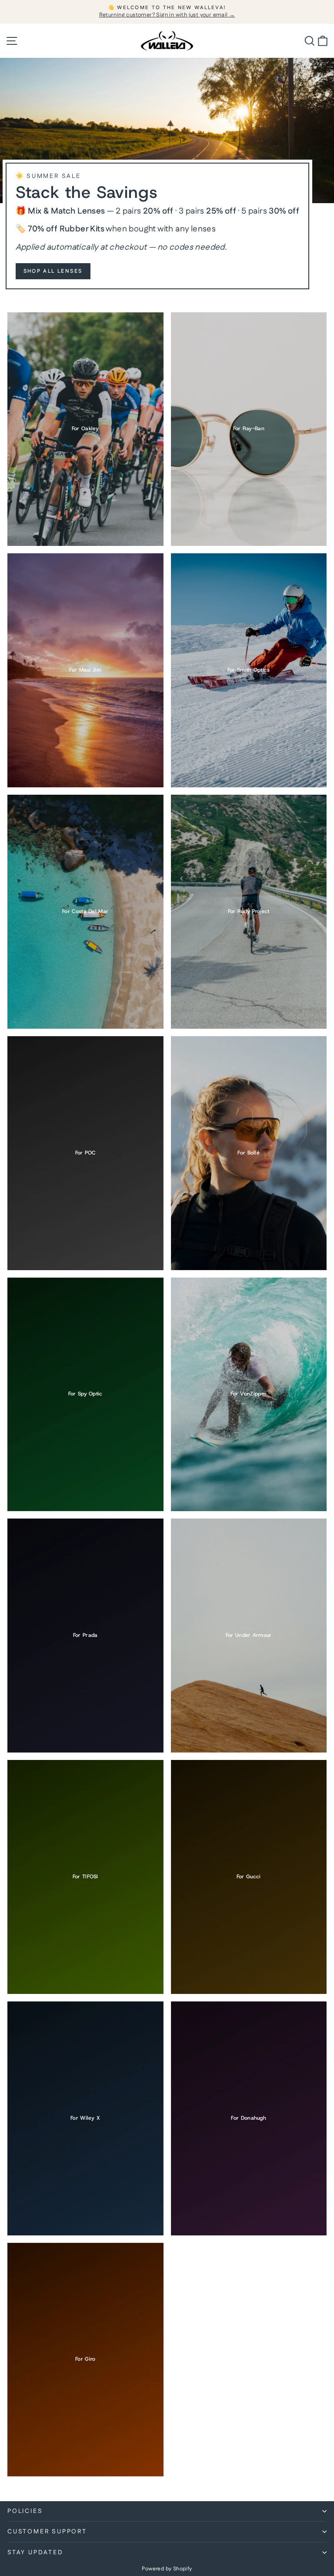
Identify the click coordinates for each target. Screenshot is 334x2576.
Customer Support (47, 2532)
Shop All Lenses (53, 271)
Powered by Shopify (167, 2569)
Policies (25, 2511)
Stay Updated (35, 2553)
